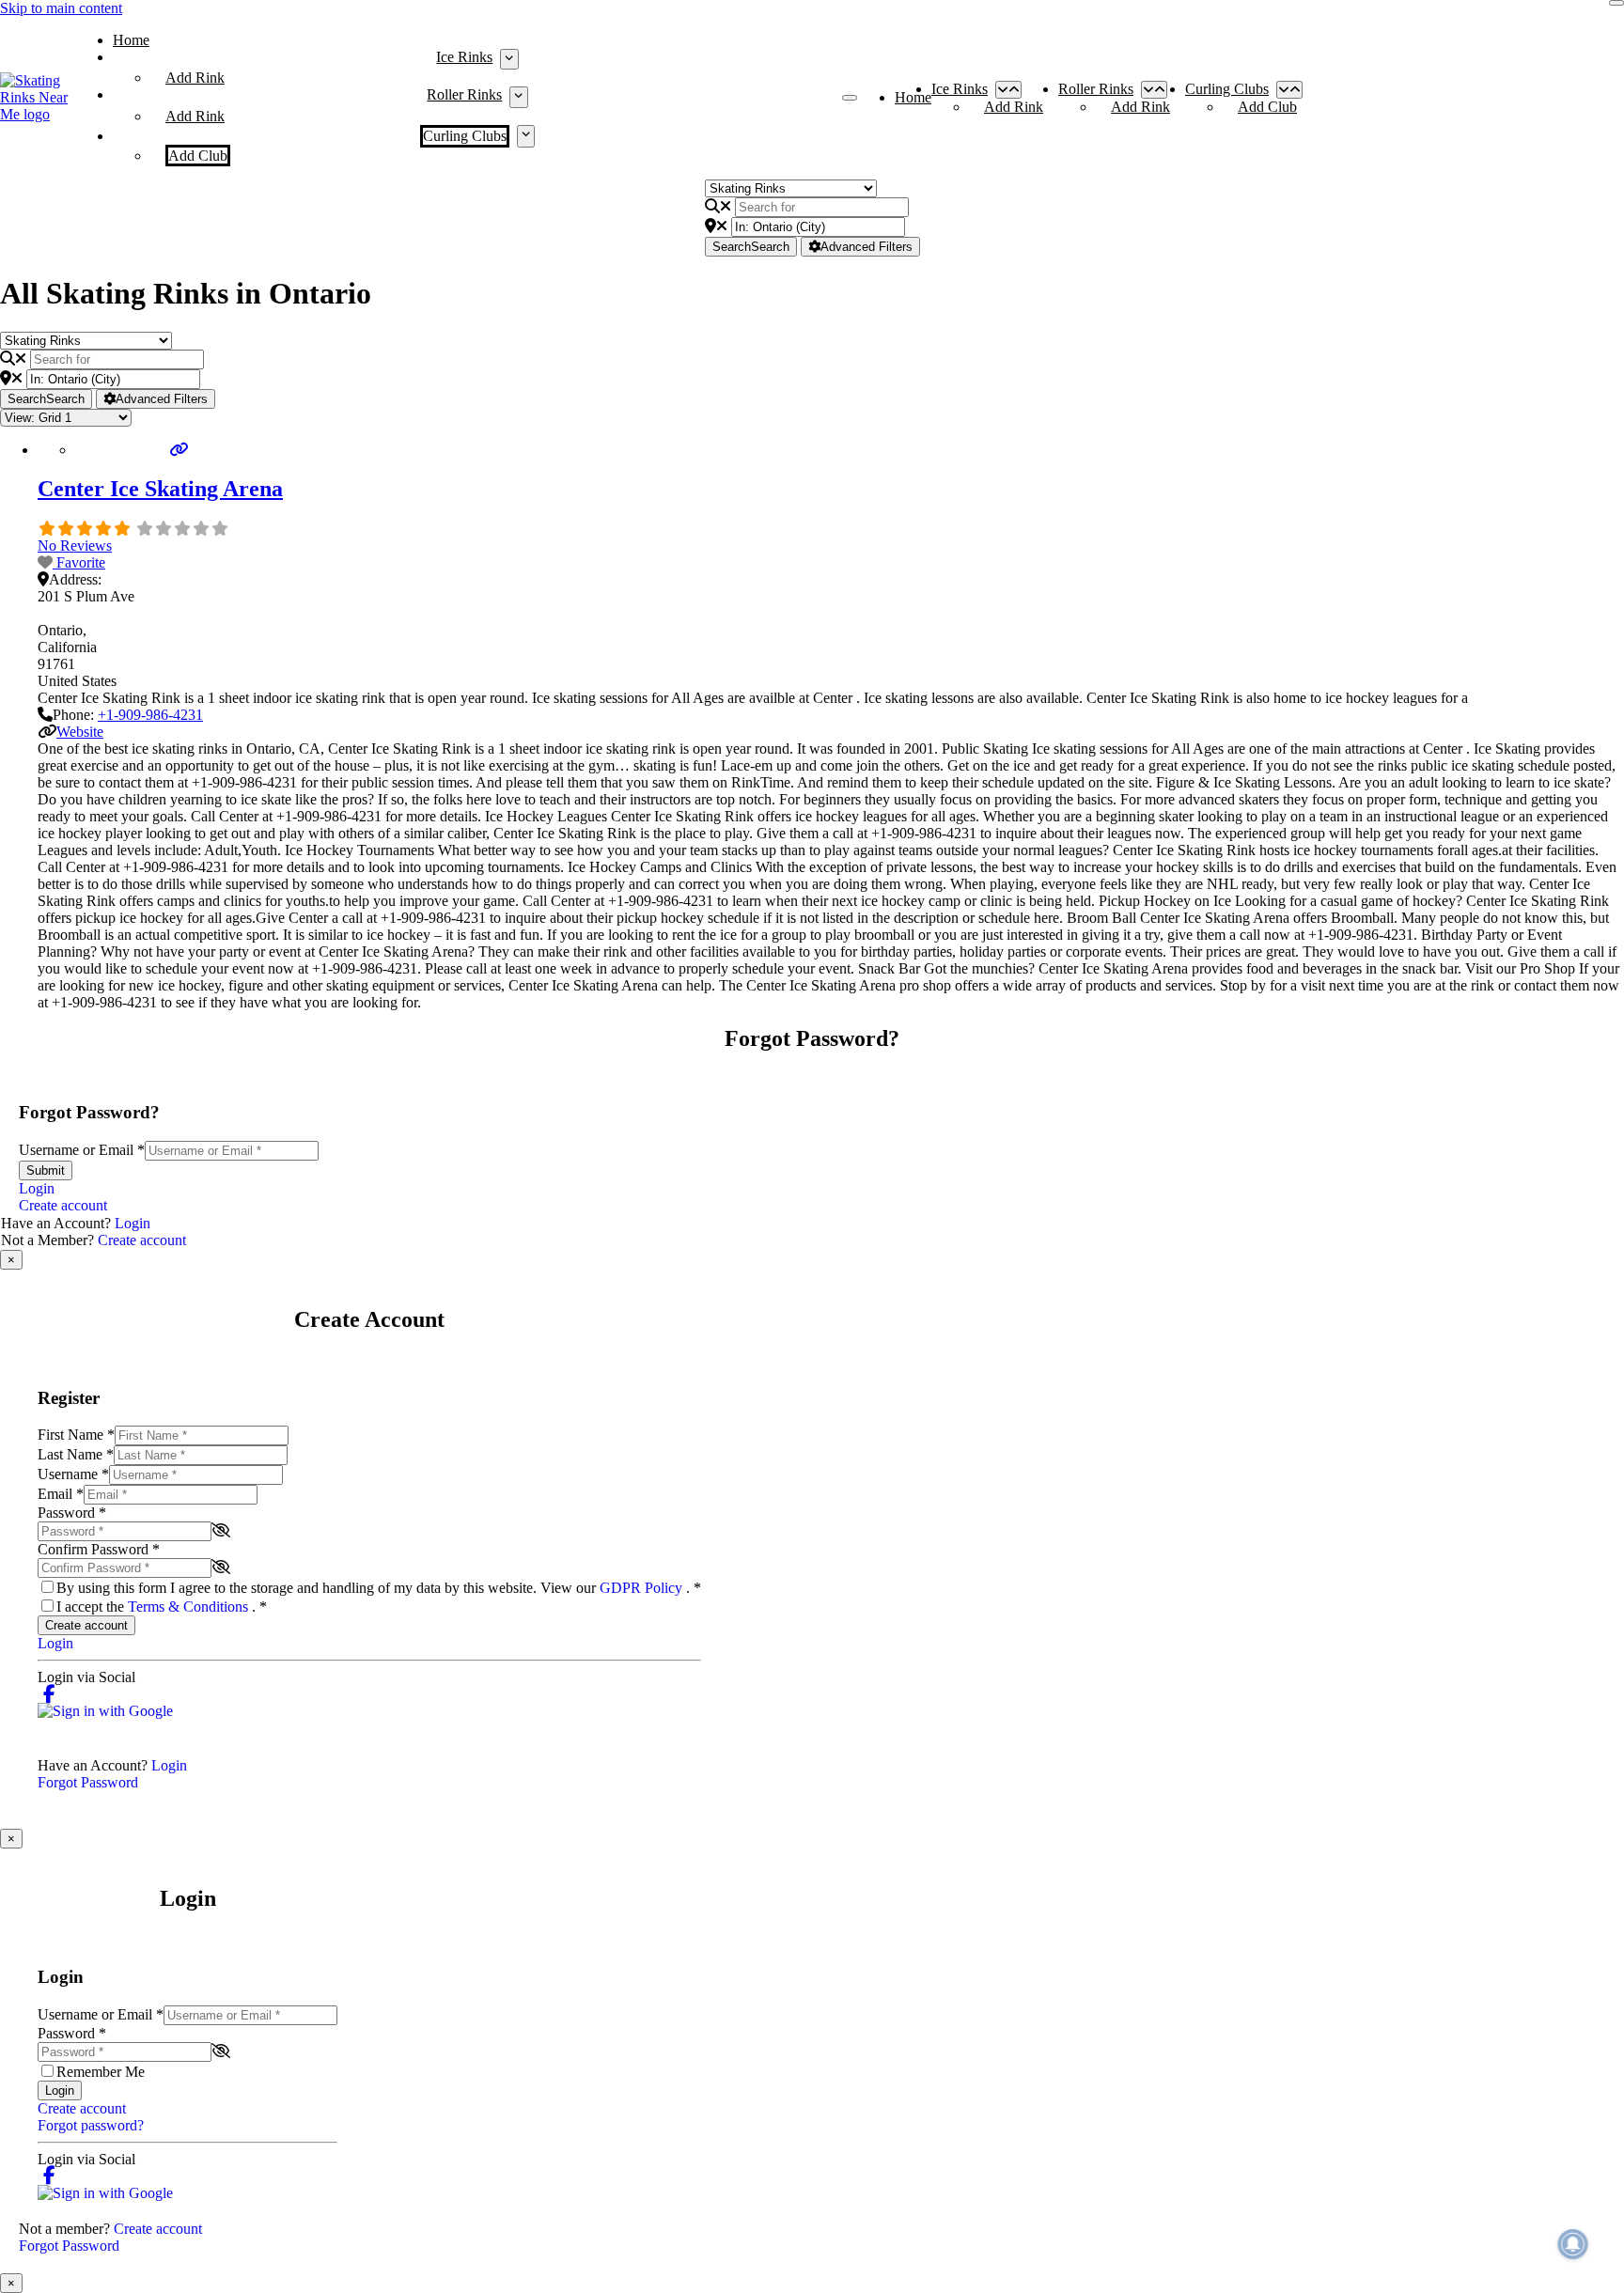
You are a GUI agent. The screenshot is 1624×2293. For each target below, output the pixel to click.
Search (751, 247)
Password (72, 1513)
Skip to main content (61, 8)
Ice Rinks (464, 57)
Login (37, 1188)
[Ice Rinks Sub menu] (509, 59)
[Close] (1616, 3)
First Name (76, 1435)
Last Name (76, 1454)
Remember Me (101, 2072)
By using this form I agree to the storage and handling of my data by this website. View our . (379, 1588)
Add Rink (195, 78)
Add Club (198, 156)
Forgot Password (88, 1782)
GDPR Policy (643, 1588)
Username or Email (82, 1150)
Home (131, 40)
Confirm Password (99, 1549)
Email (61, 1494)
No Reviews (75, 546)
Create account (63, 1205)
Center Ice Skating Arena (160, 489)
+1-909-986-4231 (150, 715)
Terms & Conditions (190, 1607)
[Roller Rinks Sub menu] (518, 97)
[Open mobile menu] (850, 98)
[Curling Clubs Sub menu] (526, 136)
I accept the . (162, 1607)
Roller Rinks (464, 94)
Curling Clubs (465, 136)
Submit (46, 1170)
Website (80, 732)
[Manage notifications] (1573, 2244)
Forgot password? (91, 2125)
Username (73, 1474)
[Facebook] (49, 1694)
